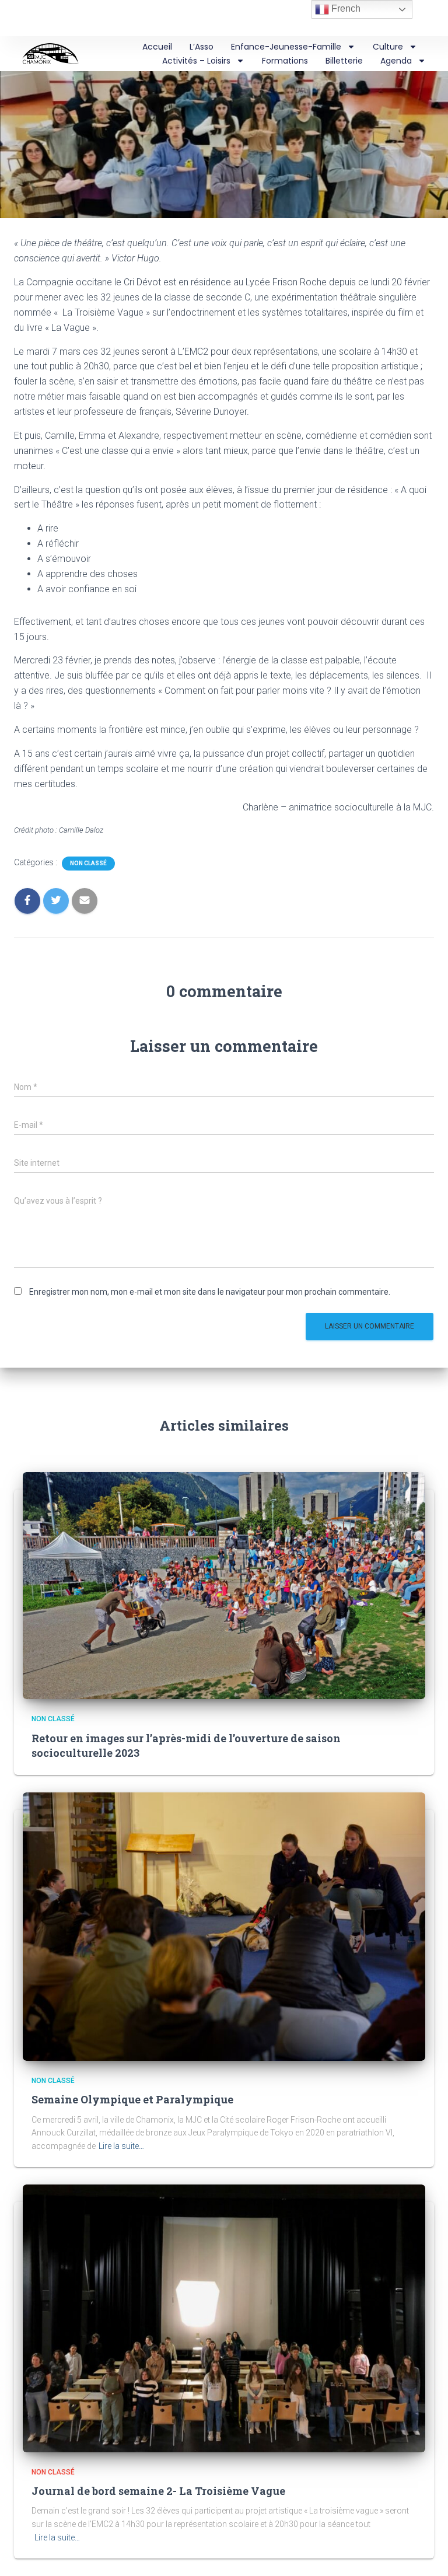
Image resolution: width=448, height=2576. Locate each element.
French (345, 8)
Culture (388, 47)
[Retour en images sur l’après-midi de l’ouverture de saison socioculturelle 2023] (224, 1585)
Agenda (396, 61)
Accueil (157, 47)
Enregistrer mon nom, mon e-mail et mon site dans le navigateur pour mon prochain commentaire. (210, 1292)
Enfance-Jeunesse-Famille (286, 47)
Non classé (88, 863)
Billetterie (344, 61)
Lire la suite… (121, 2146)
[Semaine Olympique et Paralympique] (224, 1926)
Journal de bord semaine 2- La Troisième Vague (158, 2491)
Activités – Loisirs (196, 61)
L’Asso (202, 47)
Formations (285, 61)
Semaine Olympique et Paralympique (132, 2099)
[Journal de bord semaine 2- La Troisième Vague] (224, 2318)
